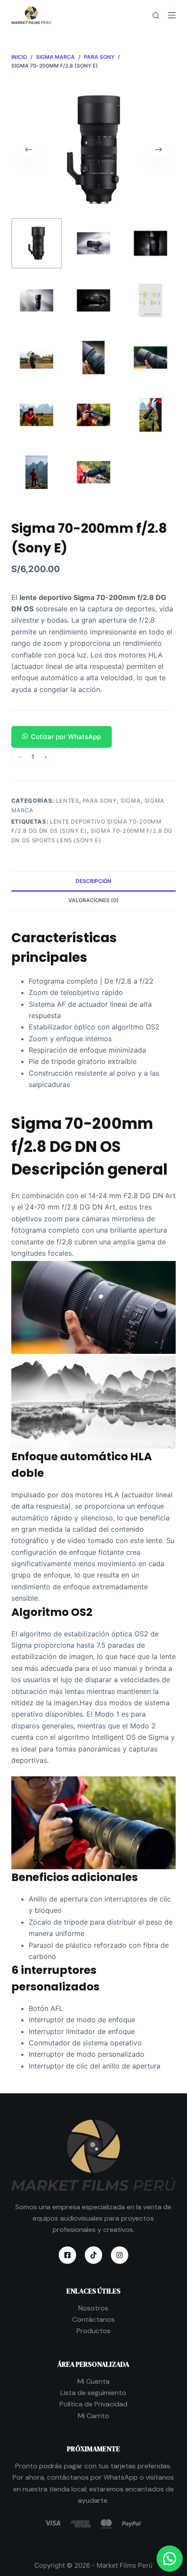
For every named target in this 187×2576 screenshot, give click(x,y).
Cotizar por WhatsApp (66, 737)
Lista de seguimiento (93, 2393)
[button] (93, 737)
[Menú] (172, 15)
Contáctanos (93, 2319)
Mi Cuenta (93, 2381)
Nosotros (93, 2308)
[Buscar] (156, 15)
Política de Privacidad (93, 2404)
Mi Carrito (93, 2416)
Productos (93, 2331)
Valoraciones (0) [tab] (93, 900)
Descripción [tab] (93, 881)
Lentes (68, 801)
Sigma (130, 801)
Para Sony (100, 801)
